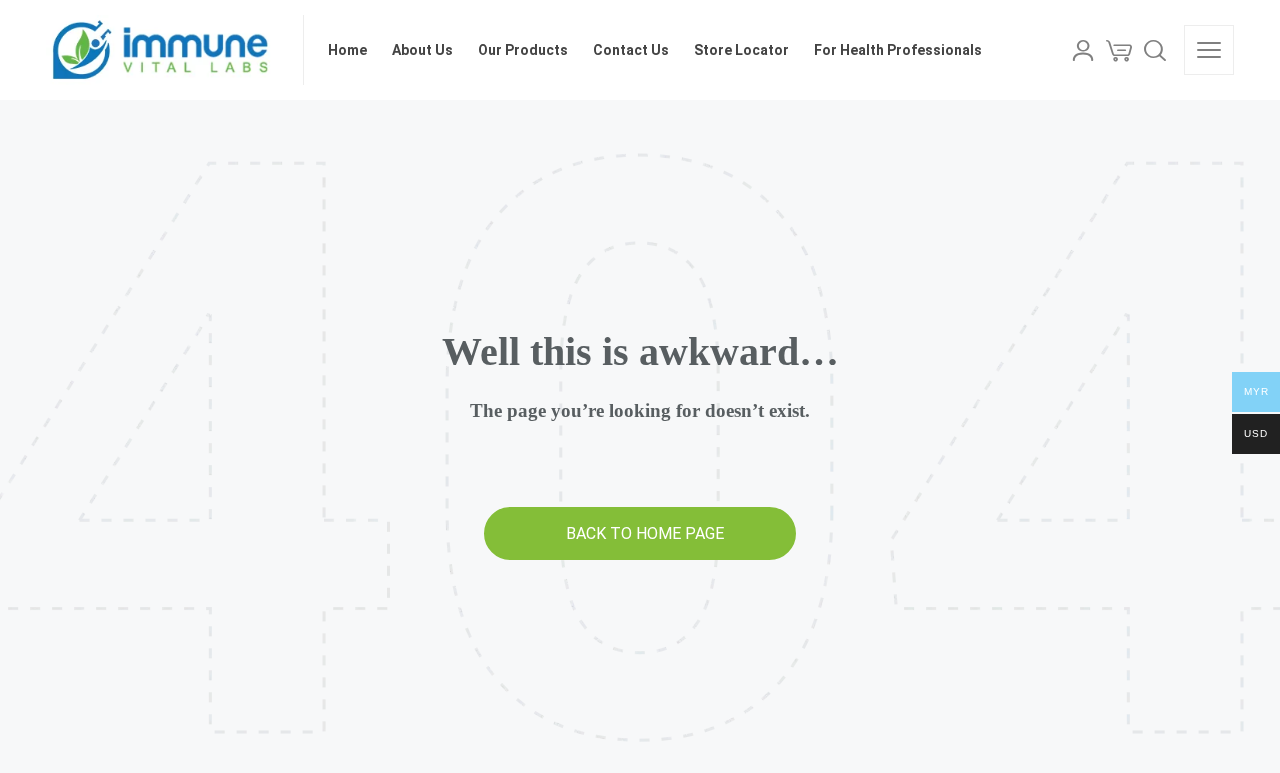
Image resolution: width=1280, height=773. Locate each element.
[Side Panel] (1209, 50)
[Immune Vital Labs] (162, 50)
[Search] (1155, 50)
